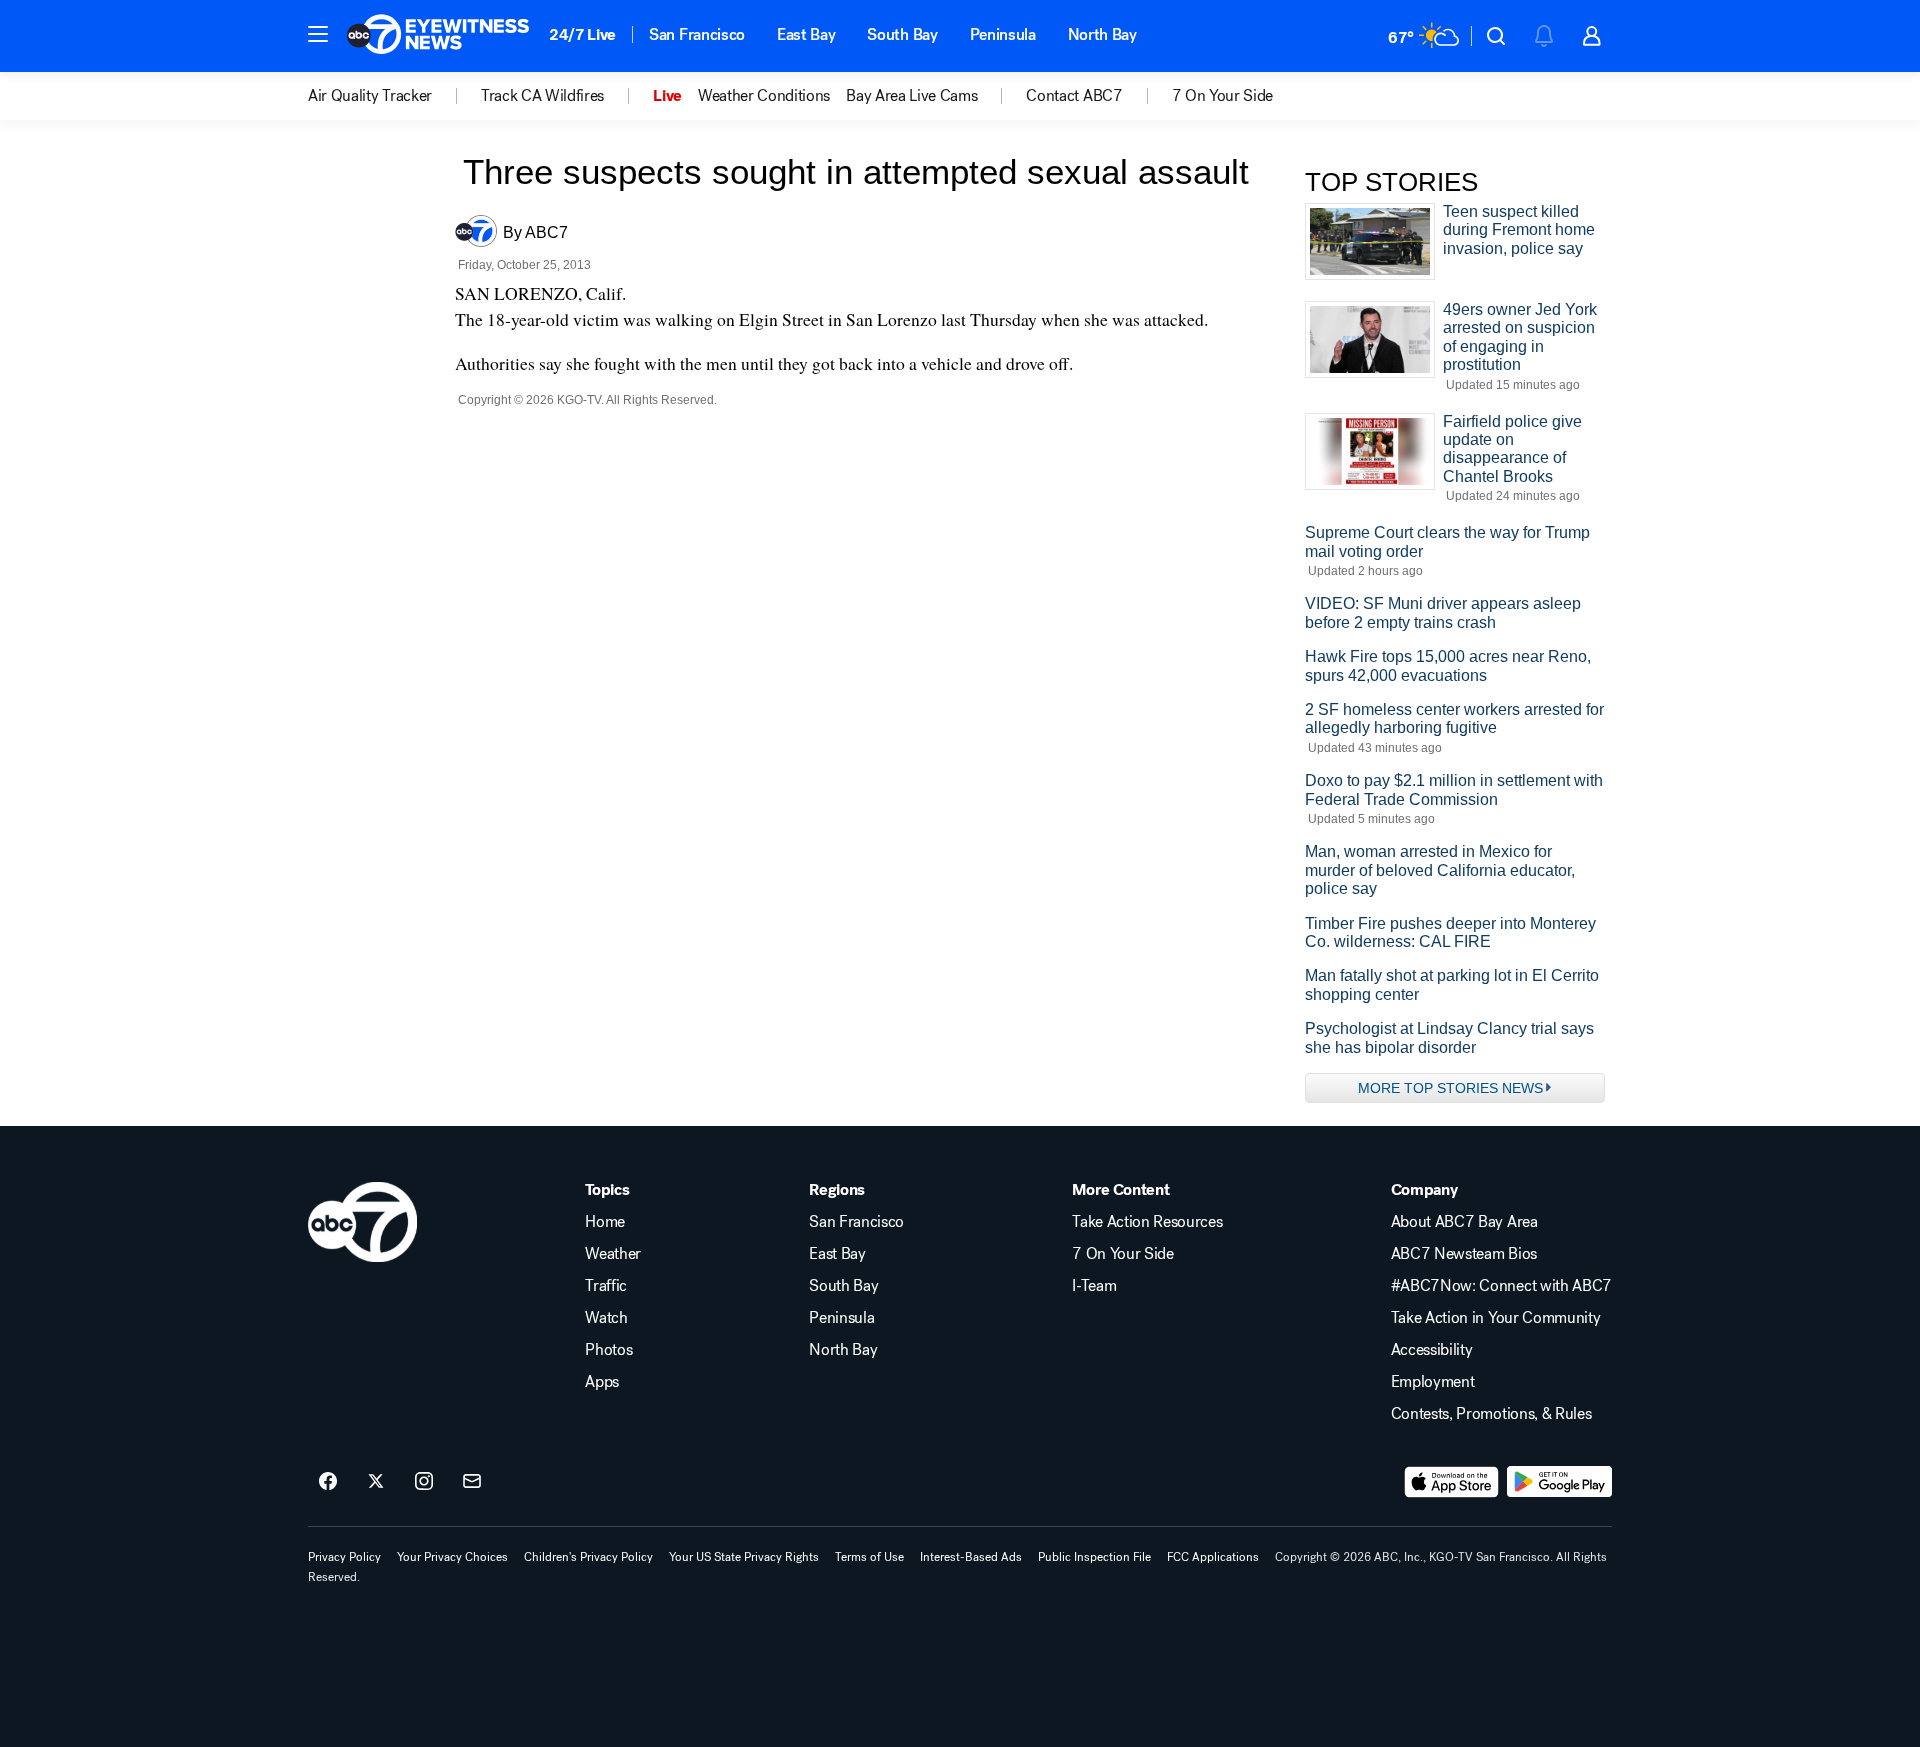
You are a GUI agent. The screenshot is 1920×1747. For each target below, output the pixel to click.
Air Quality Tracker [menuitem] (370, 96)
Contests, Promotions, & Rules (1491, 1414)
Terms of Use (869, 1557)
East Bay (806, 34)
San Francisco (697, 34)
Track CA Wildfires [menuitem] (542, 96)
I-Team (1094, 1286)
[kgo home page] (362, 1222)
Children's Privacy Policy (588, 1557)
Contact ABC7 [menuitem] (1074, 96)
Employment (1433, 1382)
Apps (602, 1382)
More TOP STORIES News (1450, 1088)
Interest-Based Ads (971, 1557)
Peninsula (1003, 34)
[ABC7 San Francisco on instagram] (424, 1482)
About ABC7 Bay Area (1464, 1222)
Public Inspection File (1094, 1557)
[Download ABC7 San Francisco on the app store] (1452, 1482)
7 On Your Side (1123, 1254)
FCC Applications (1213, 1557)
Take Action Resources (1147, 1222)
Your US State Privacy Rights (744, 1557)
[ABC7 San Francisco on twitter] (376, 1482)
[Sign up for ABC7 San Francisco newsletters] (472, 1482)
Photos (608, 1350)
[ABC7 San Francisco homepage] (438, 36)
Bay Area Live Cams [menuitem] (911, 96)
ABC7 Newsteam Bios (1464, 1254)
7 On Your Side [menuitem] (1223, 96)
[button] (318, 34)
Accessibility (1432, 1350)
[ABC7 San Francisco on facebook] (328, 1482)
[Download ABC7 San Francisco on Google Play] (1559, 1482)
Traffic (606, 1286)
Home (605, 1222)
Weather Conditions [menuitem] (764, 96)
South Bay (902, 34)
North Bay (1102, 34)
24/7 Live (582, 34)
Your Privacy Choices (452, 1557)
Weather (613, 1254)
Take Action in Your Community (1496, 1318)
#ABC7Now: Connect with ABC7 (1501, 1286)
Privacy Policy (344, 1557)
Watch (606, 1318)
